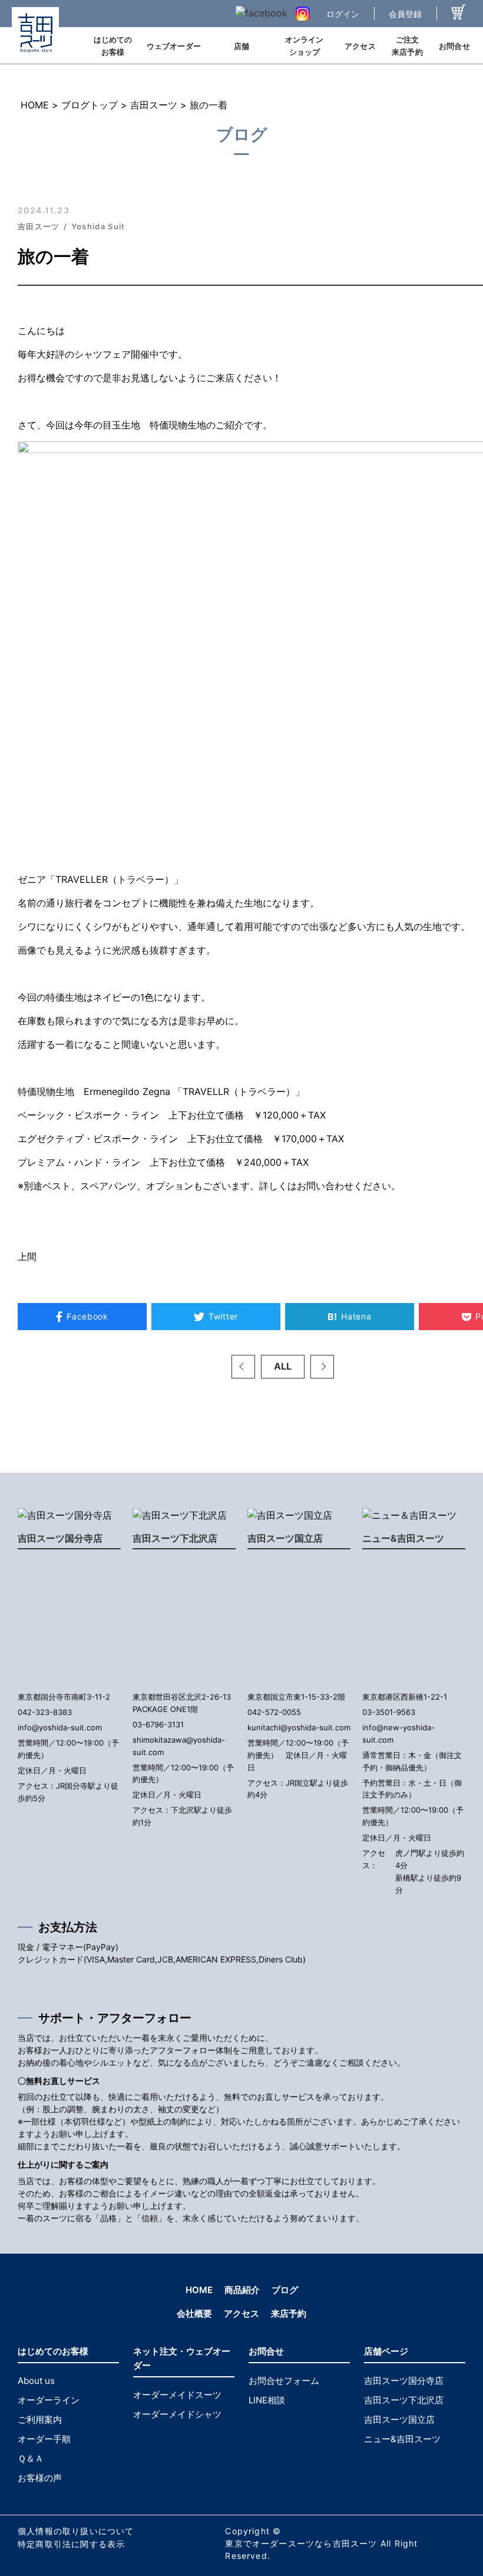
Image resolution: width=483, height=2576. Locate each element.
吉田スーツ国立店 (285, 1538)
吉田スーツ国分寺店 (60, 1538)
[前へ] (243, 1367)
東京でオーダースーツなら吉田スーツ (301, 2543)
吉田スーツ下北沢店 (175, 1538)
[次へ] (322, 1367)
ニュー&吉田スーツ (403, 1538)
